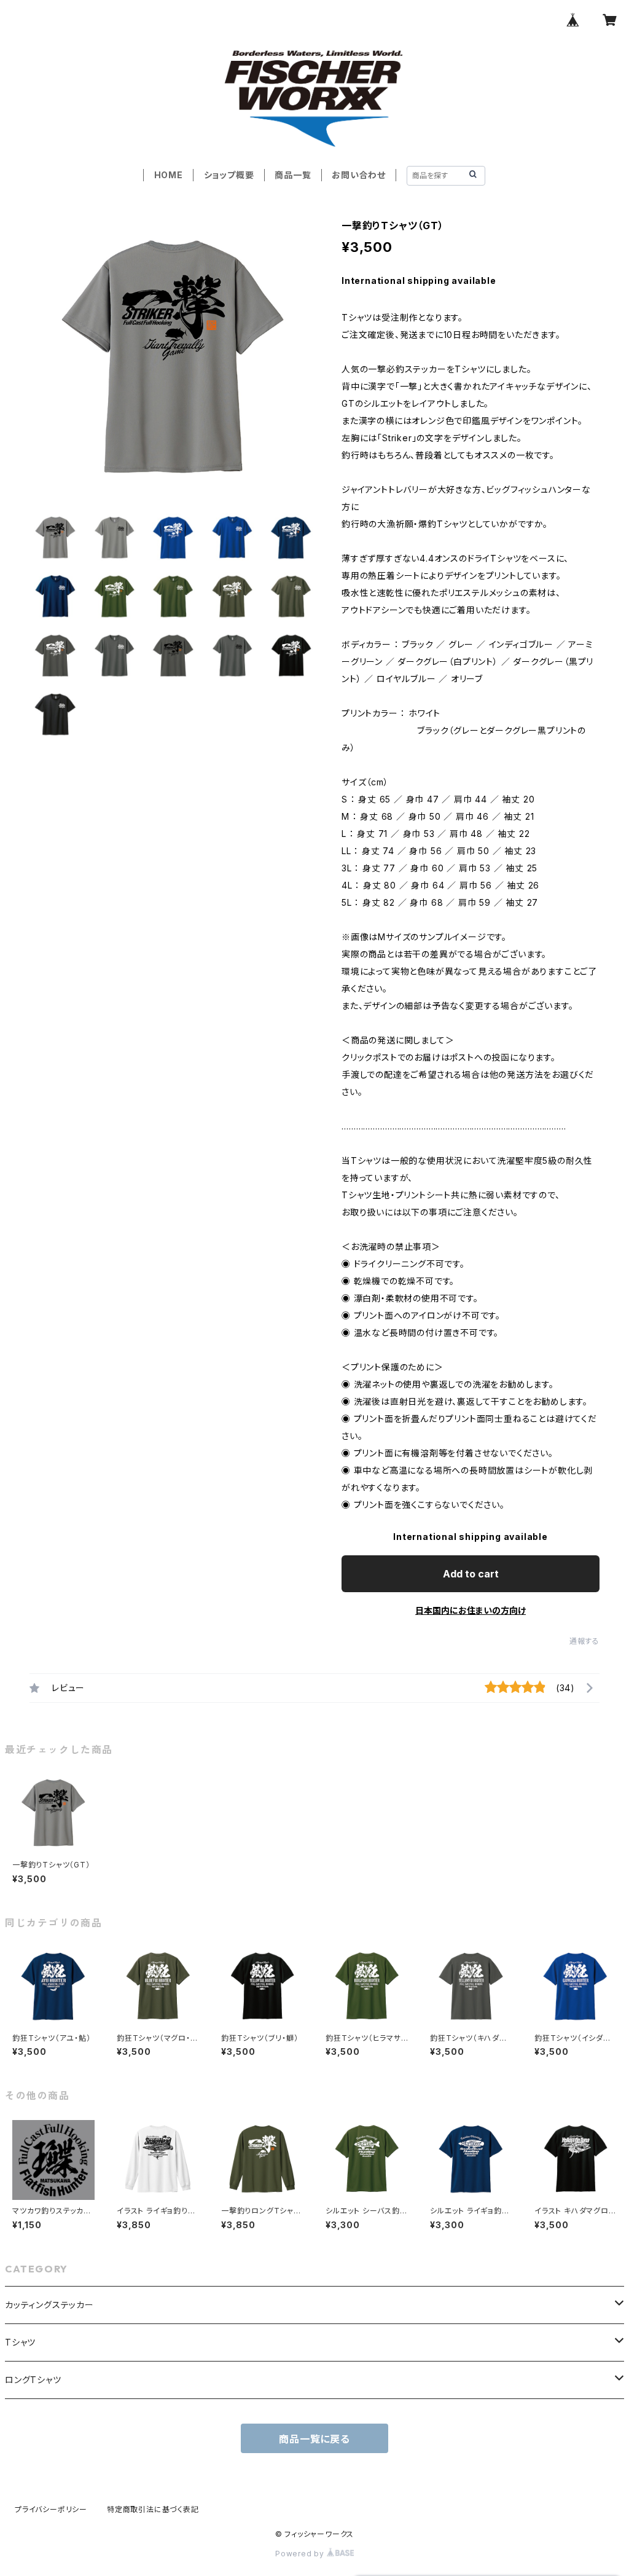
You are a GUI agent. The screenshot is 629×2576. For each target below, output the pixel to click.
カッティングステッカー (49, 2305)
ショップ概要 (229, 175)
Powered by (301, 2554)
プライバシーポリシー (51, 2509)
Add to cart (471, 1574)
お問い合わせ (359, 175)
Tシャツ (20, 2342)
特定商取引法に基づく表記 (153, 2509)
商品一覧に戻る (314, 2439)
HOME (169, 175)
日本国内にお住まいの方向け (471, 1610)
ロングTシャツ (33, 2380)
